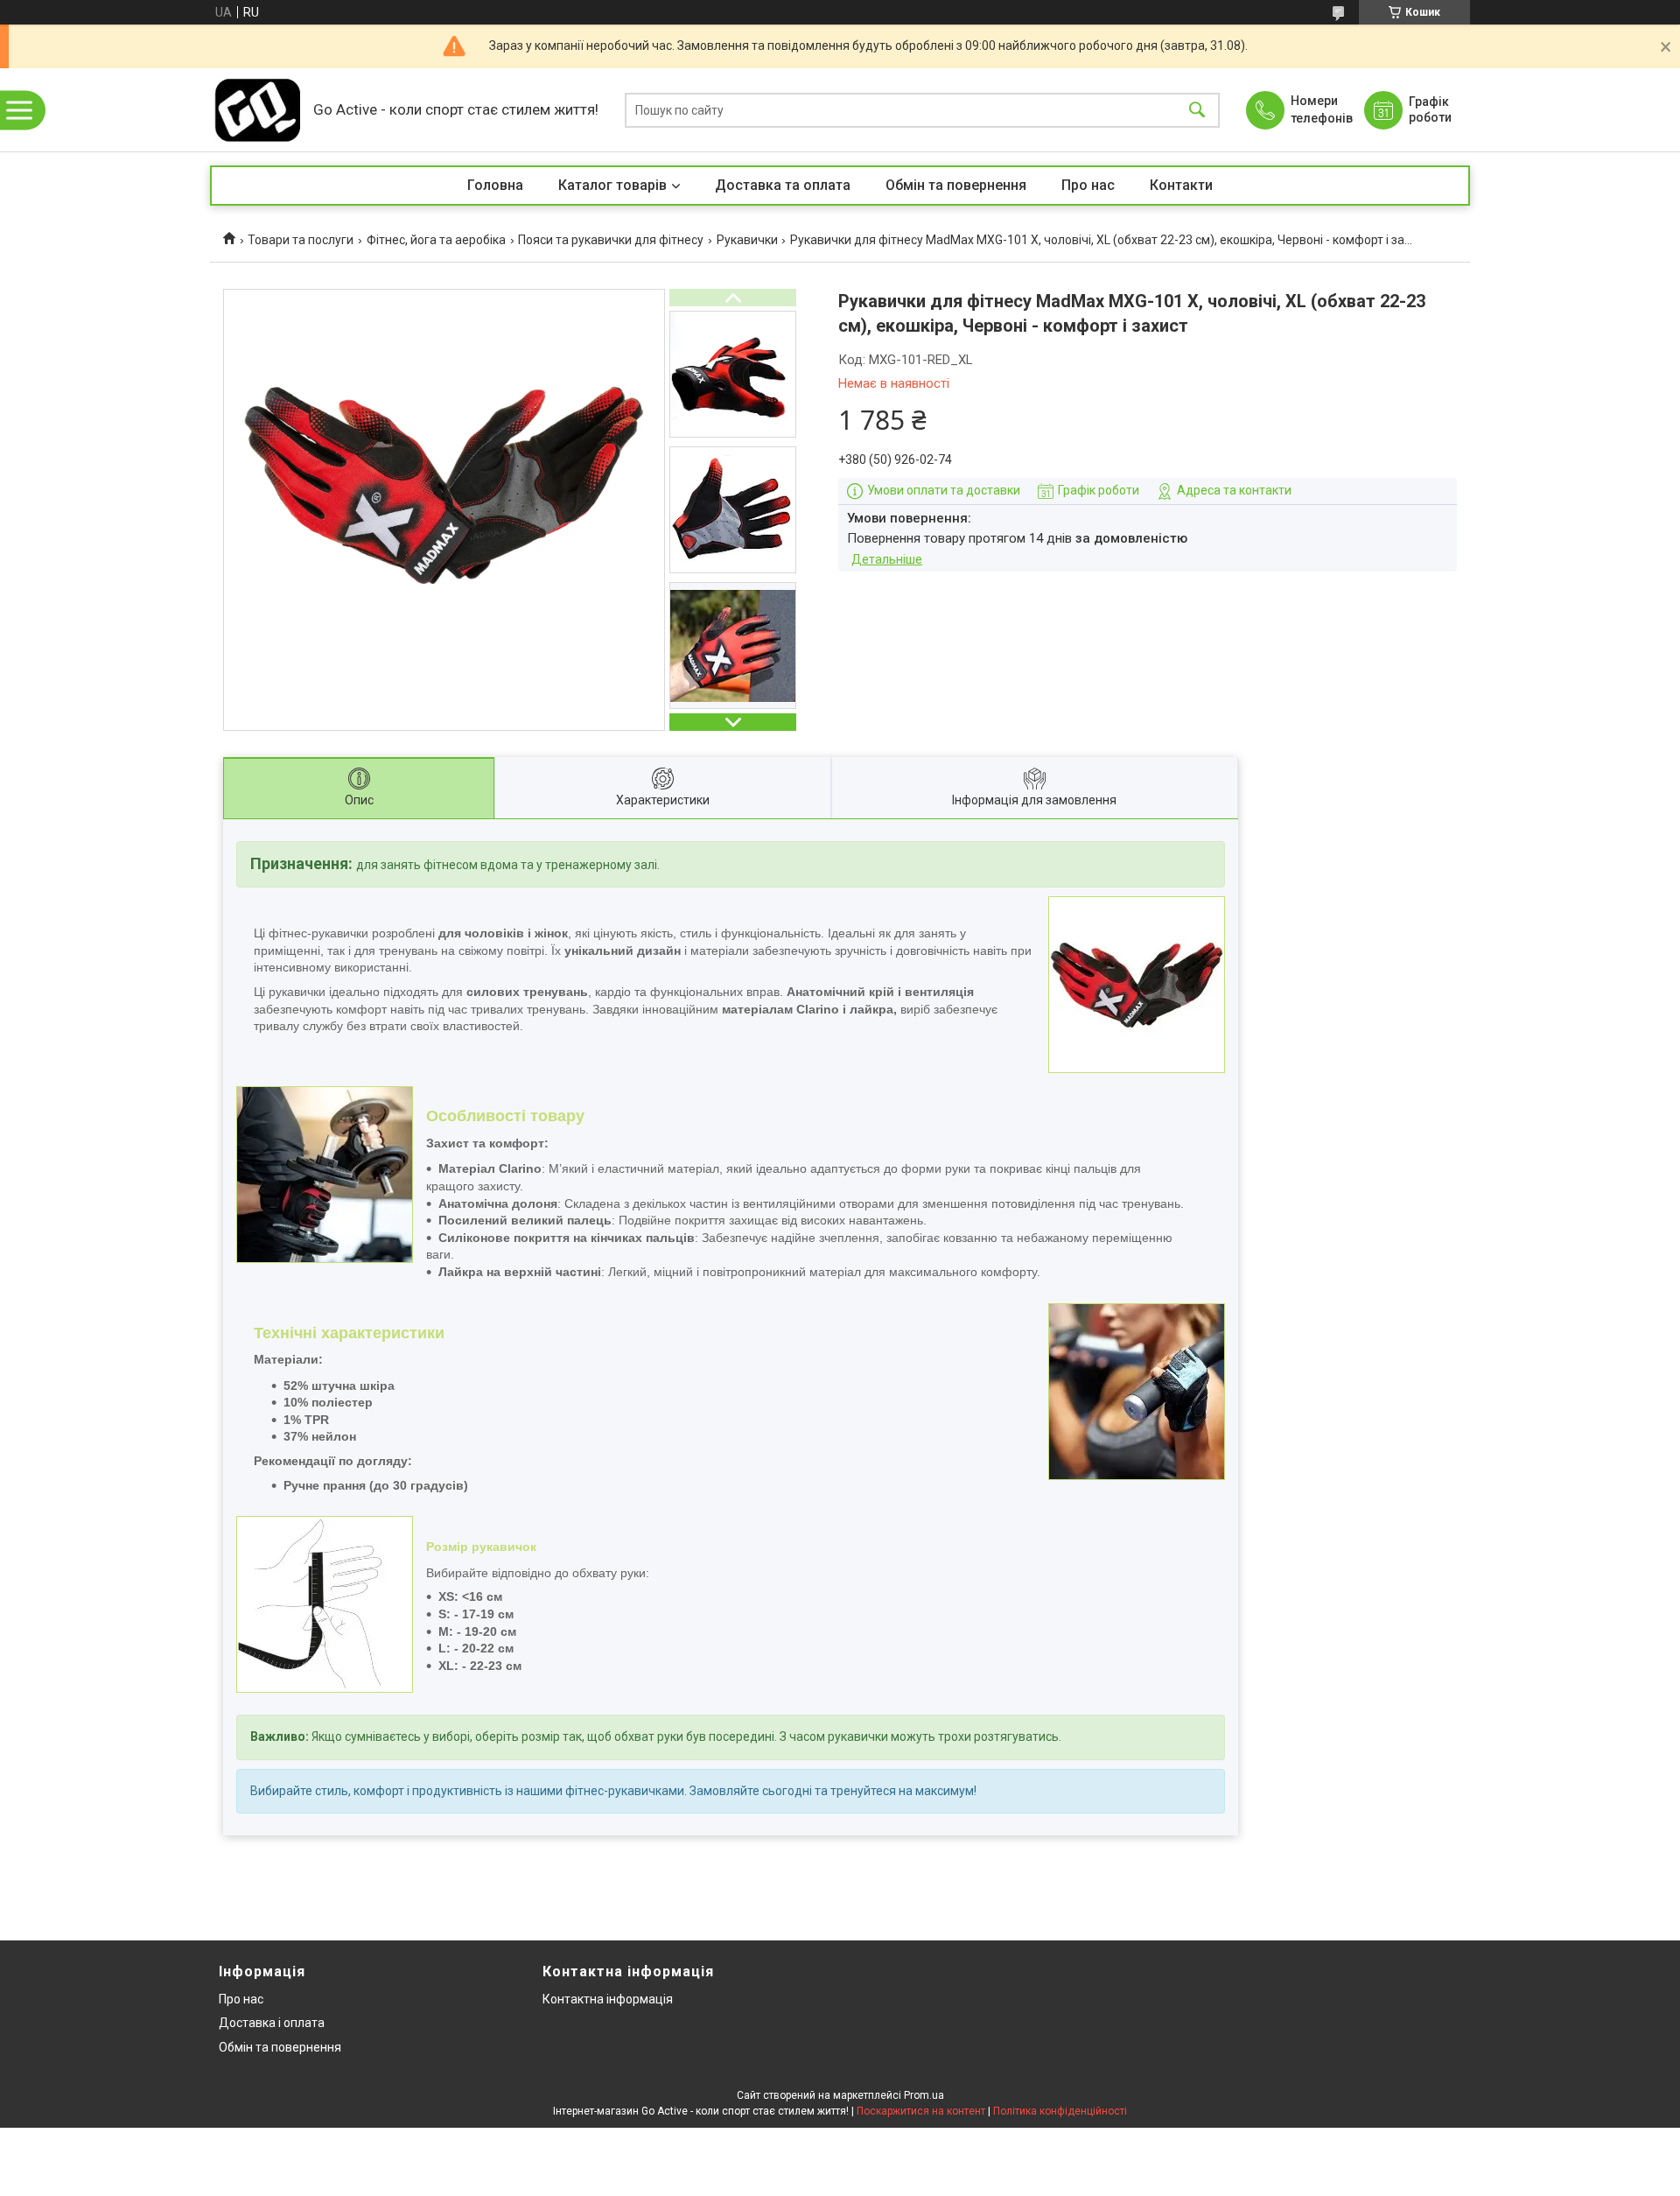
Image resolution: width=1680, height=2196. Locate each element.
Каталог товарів (612, 185)
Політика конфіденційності (1060, 2111)
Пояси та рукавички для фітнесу (611, 240)
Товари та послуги (301, 240)
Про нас (1088, 185)
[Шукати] (1197, 110)
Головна (495, 185)
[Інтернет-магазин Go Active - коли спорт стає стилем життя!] (257, 110)
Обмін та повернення (956, 185)
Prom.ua (924, 2095)
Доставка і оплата (272, 2023)
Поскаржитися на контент (921, 2111)
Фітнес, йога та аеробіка (436, 240)
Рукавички (747, 240)
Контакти (1181, 185)
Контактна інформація (608, 1999)
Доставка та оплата (783, 185)
